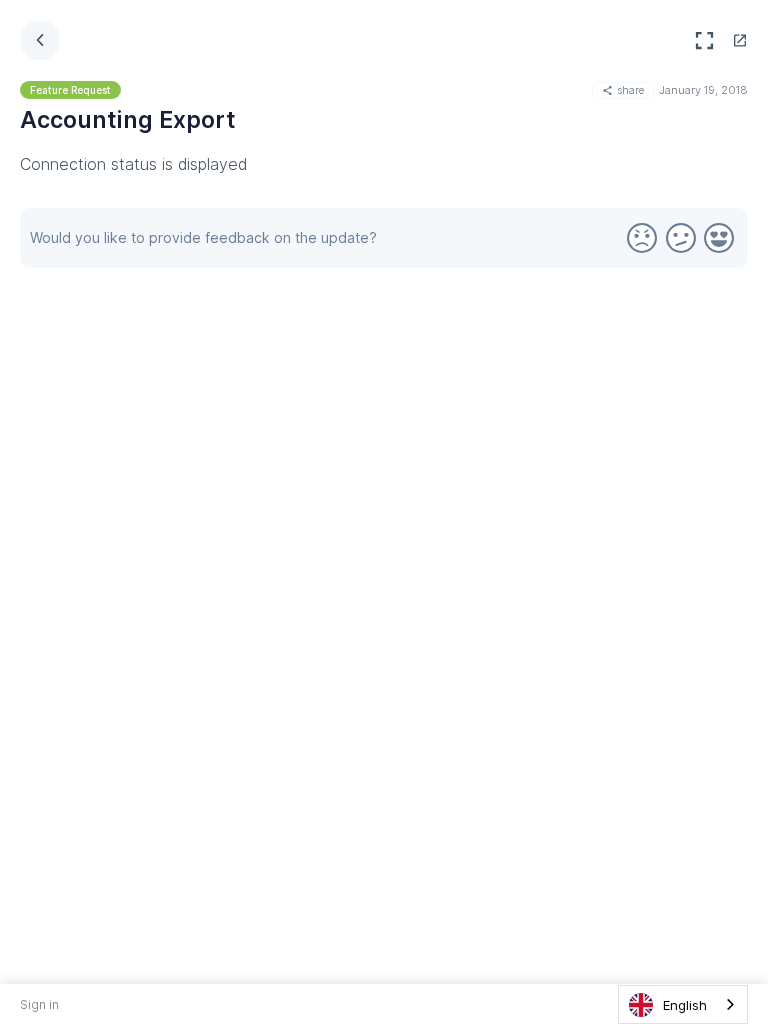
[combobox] (683, 1004)
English (685, 1005)
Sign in (39, 1004)
